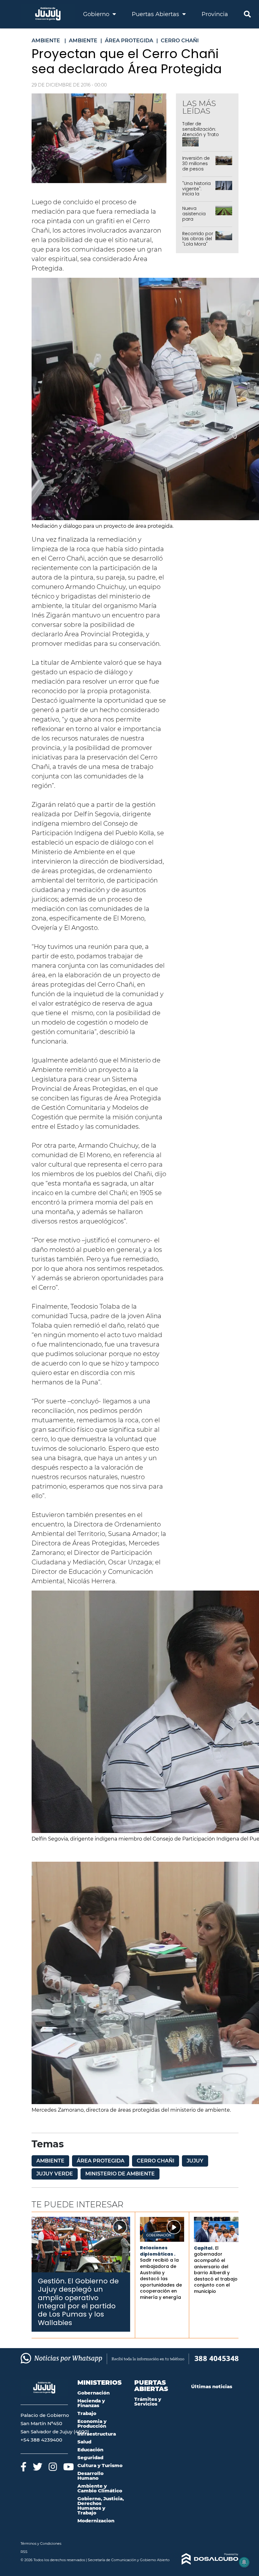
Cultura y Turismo (100, 2465)
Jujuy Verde (55, 2174)
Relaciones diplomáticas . (158, 2251)
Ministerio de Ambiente (120, 2174)
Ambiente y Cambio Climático (100, 2488)
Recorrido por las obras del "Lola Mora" (198, 239)
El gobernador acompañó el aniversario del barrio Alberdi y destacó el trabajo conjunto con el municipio (216, 2270)
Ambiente (50, 2161)
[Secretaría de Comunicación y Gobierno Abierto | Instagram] (53, 2467)
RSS (24, 2552)
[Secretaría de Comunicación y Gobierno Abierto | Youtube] (69, 2467)
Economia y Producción (92, 2424)
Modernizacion (96, 2521)
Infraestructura (97, 2434)
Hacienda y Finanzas (91, 2403)
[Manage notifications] (244, 2562)
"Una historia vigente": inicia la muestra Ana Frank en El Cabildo (197, 197)
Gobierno (97, 14)
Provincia (215, 14)
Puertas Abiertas (156, 14)
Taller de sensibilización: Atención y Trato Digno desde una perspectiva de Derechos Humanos (205, 137)
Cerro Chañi (156, 2161)
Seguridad (90, 2457)
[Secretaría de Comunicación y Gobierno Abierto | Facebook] (24, 2467)
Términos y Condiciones (41, 2543)
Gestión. (52, 2281)
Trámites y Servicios (148, 2401)
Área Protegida (101, 2161)
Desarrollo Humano (90, 2476)
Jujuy (195, 2161)
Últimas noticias (212, 2386)
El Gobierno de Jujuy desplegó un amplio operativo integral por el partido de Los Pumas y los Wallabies (78, 2302)
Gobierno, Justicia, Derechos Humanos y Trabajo (101, 2506)
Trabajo (87, 2413)
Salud (84, 2442)
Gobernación (159, 2235)
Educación (90, 2450)
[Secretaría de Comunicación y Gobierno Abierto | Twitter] (38, 2467)
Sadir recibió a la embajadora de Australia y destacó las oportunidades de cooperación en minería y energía (161, 2279)
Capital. (204, 2248)
